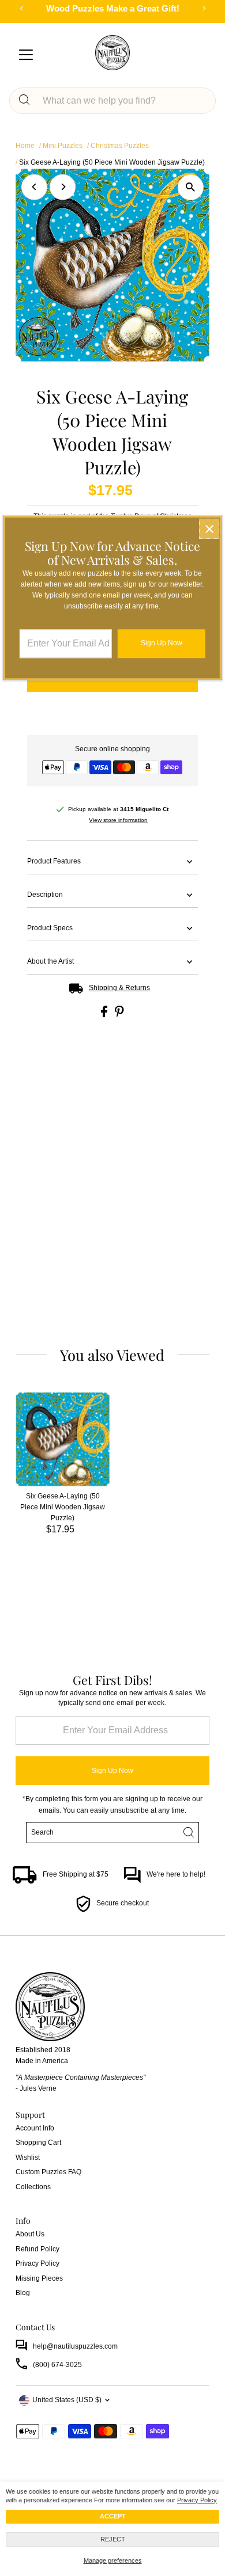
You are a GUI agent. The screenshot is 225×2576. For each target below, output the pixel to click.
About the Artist (50, 961)
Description (45, 895)
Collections (33, 2187)
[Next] (63, 187)
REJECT (113, 2539)
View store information (118, 820)
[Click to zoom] (191, 187)
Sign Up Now (112, 1771)
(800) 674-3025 (57, 2365)
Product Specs (50, 928)
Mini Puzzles (63, 146)
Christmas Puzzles (120, 146)
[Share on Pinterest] (119, 1015)
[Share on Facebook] (105, 1015)
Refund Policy (37, 2249)
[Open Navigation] (26, 55)
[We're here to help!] (132, 1881)
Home (25, 146)
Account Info (35, 2128)
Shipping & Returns (119, 988)
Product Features (54, 861)
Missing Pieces (39, 2278)
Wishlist (28, 2158)
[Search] (24, 101)
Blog (23, 2293)
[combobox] (123, 101)
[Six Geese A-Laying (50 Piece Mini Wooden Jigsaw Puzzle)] (63, 1439)
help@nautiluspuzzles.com (75, 2346)
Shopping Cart (38, 2143)
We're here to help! (176, 1874)
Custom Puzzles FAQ (48, 2172)
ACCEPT (113, 2516)
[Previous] (34, 187)
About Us (30, 2234)
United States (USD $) (67, 2400)
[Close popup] (209, 529)
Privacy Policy (197, 2500)
